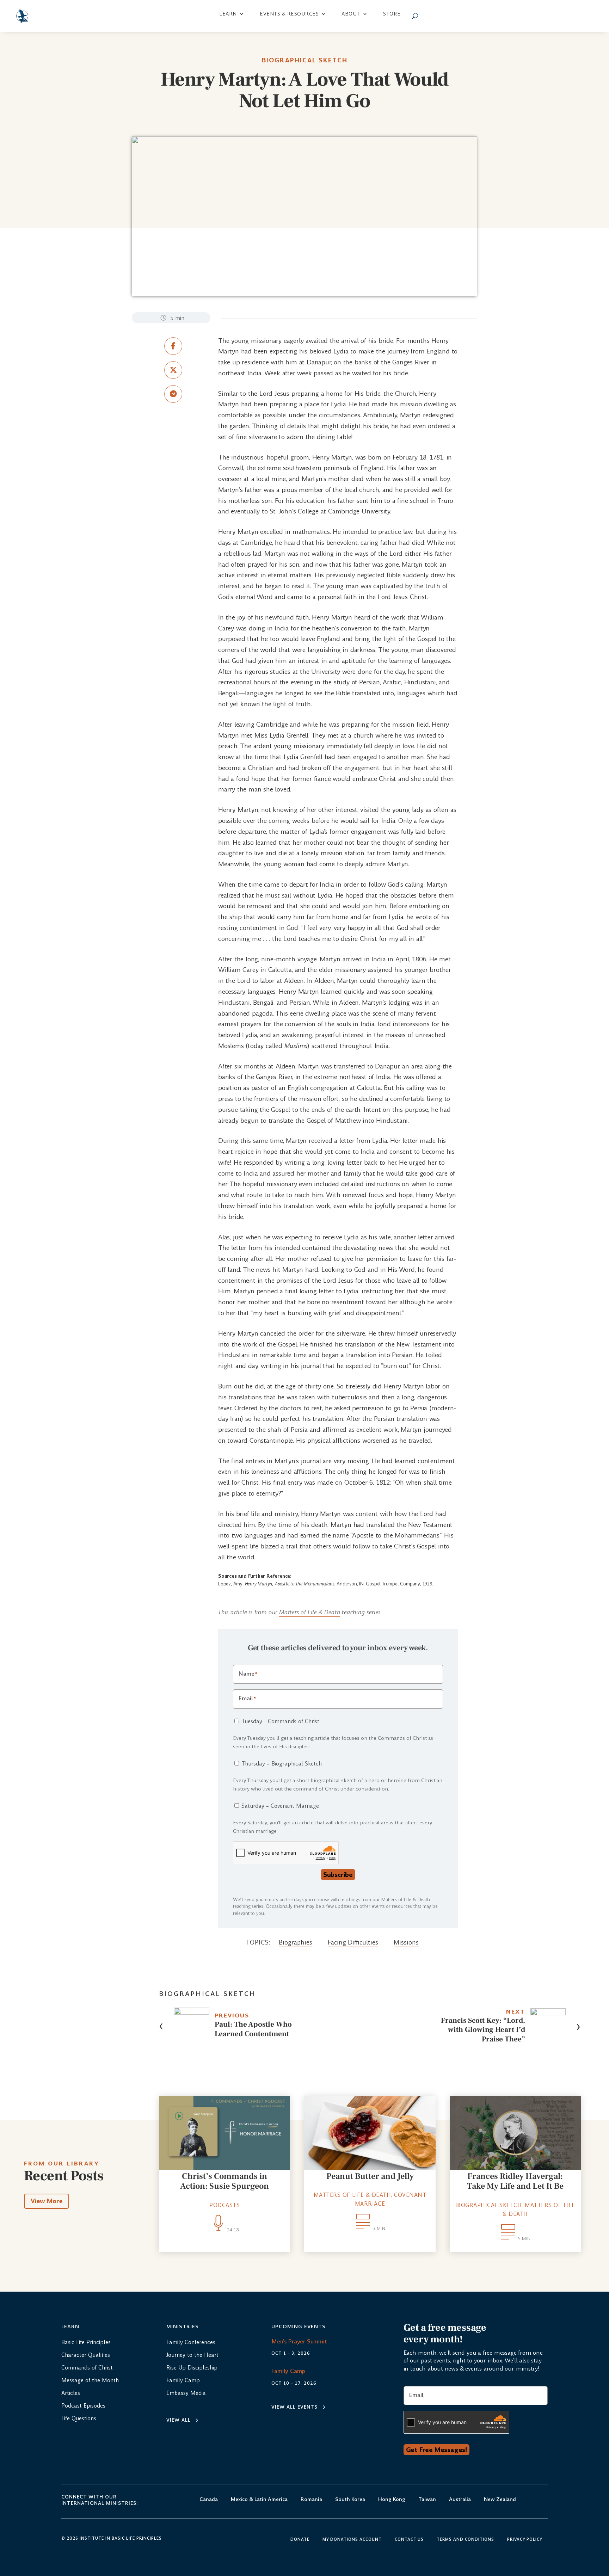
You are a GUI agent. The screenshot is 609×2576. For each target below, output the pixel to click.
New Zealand (500, 2500)
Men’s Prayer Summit (299, 2341)
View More (47, 2201)
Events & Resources (289, 14)
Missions (406, 1942)
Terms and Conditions (465, 2540)
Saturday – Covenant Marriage (280, 1806)
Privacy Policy (525, 2540)
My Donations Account (352, 2540)
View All (179, 2420)
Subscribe (338, 1875)
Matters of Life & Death (310, 1612)
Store (392, 14)
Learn (228, 14)
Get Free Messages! (436, 2450)
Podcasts (224, 2205)
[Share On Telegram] (173, 394)
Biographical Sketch (305, 60)
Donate (300, 2540)
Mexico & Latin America (259, 2500)
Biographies (296, 1942)
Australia (460, 2500)
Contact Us (409, 2540)
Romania (311, 2500)
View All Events (294, 2407)
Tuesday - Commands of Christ (280, 1721)
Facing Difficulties (353, 1942)
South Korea (350, 2500)
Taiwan (427, 2500)
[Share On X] (173, 370)
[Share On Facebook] (173, 346)
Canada (209, 2500)
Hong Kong (392, 2500)
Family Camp (288, 2371)
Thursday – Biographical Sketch (282, 1764)
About (351, 14)
